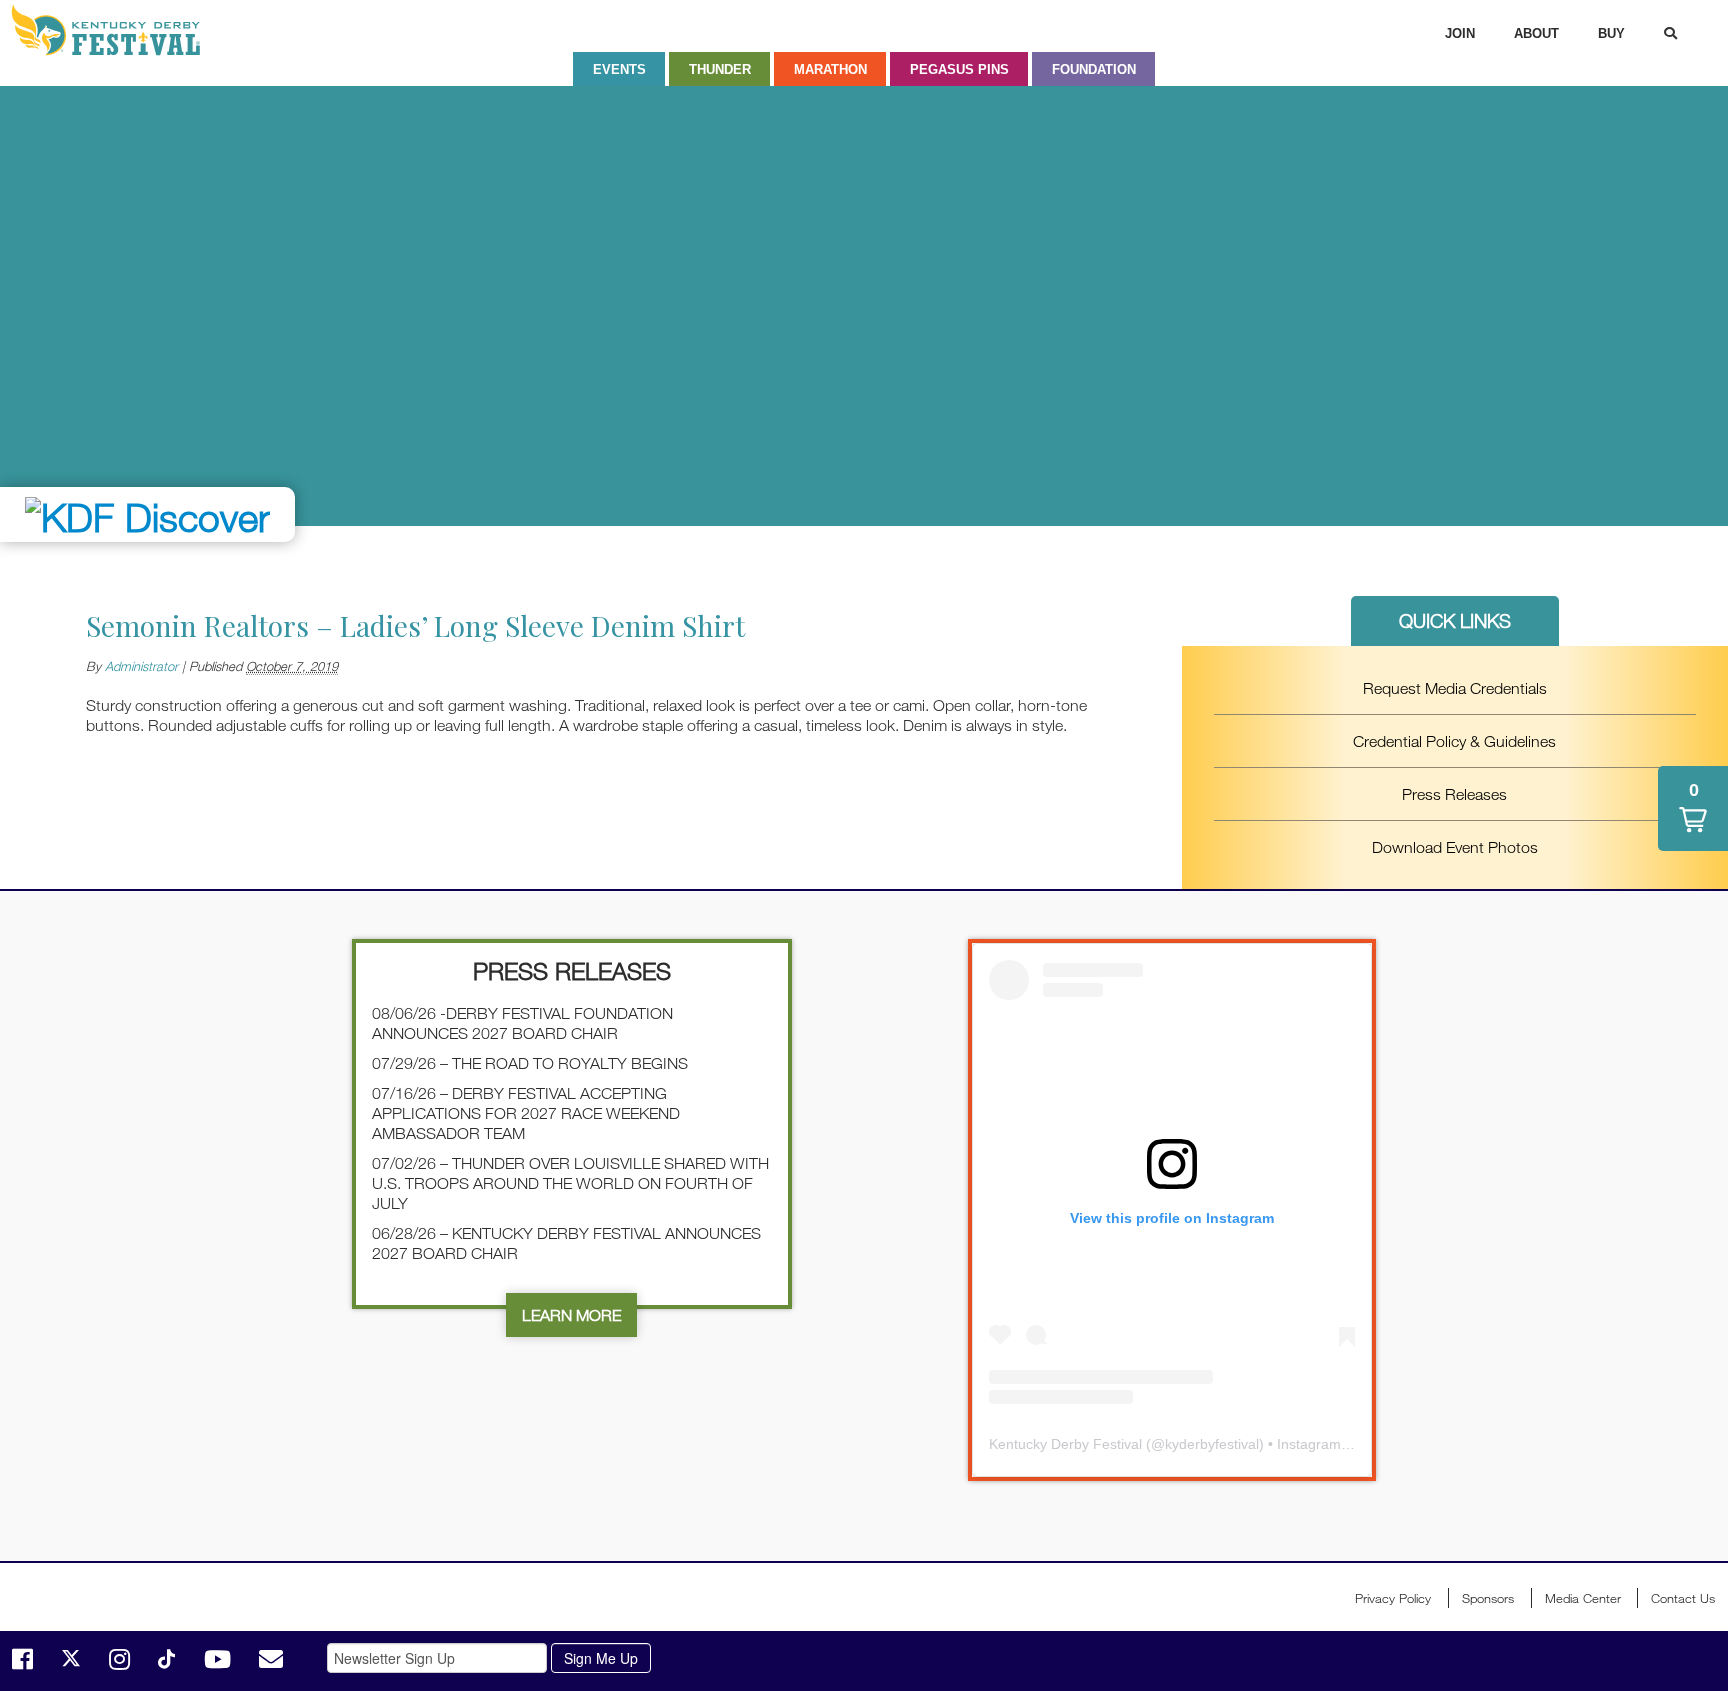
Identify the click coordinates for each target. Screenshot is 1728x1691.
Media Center (1583, 1598)
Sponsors (1488, 1598)
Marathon (830, 69)
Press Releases (1454, 794)
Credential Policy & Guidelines (1454, 741)
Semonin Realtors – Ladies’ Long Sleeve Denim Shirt (415, 625)
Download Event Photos (1455, 847)
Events (619, 69)
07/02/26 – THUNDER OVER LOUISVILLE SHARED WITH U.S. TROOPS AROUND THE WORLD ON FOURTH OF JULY (570, 1183)
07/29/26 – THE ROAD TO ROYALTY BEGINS (530, 1063)
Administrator (141, 666)
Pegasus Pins (959, 69)
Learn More (571, 1315)
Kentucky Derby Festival (117, 30)
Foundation (1094, 69)
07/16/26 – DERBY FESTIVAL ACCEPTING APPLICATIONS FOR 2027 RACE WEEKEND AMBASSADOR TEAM (526, 1113)
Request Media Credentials (1455, 688)
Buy (1611, 33)
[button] (1693, 808)
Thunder (720, 69)
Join (1460, 33)
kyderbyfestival (1212, 1444)
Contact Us (1683, 1598)
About (1536, 33)
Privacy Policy (1393, 1598)
